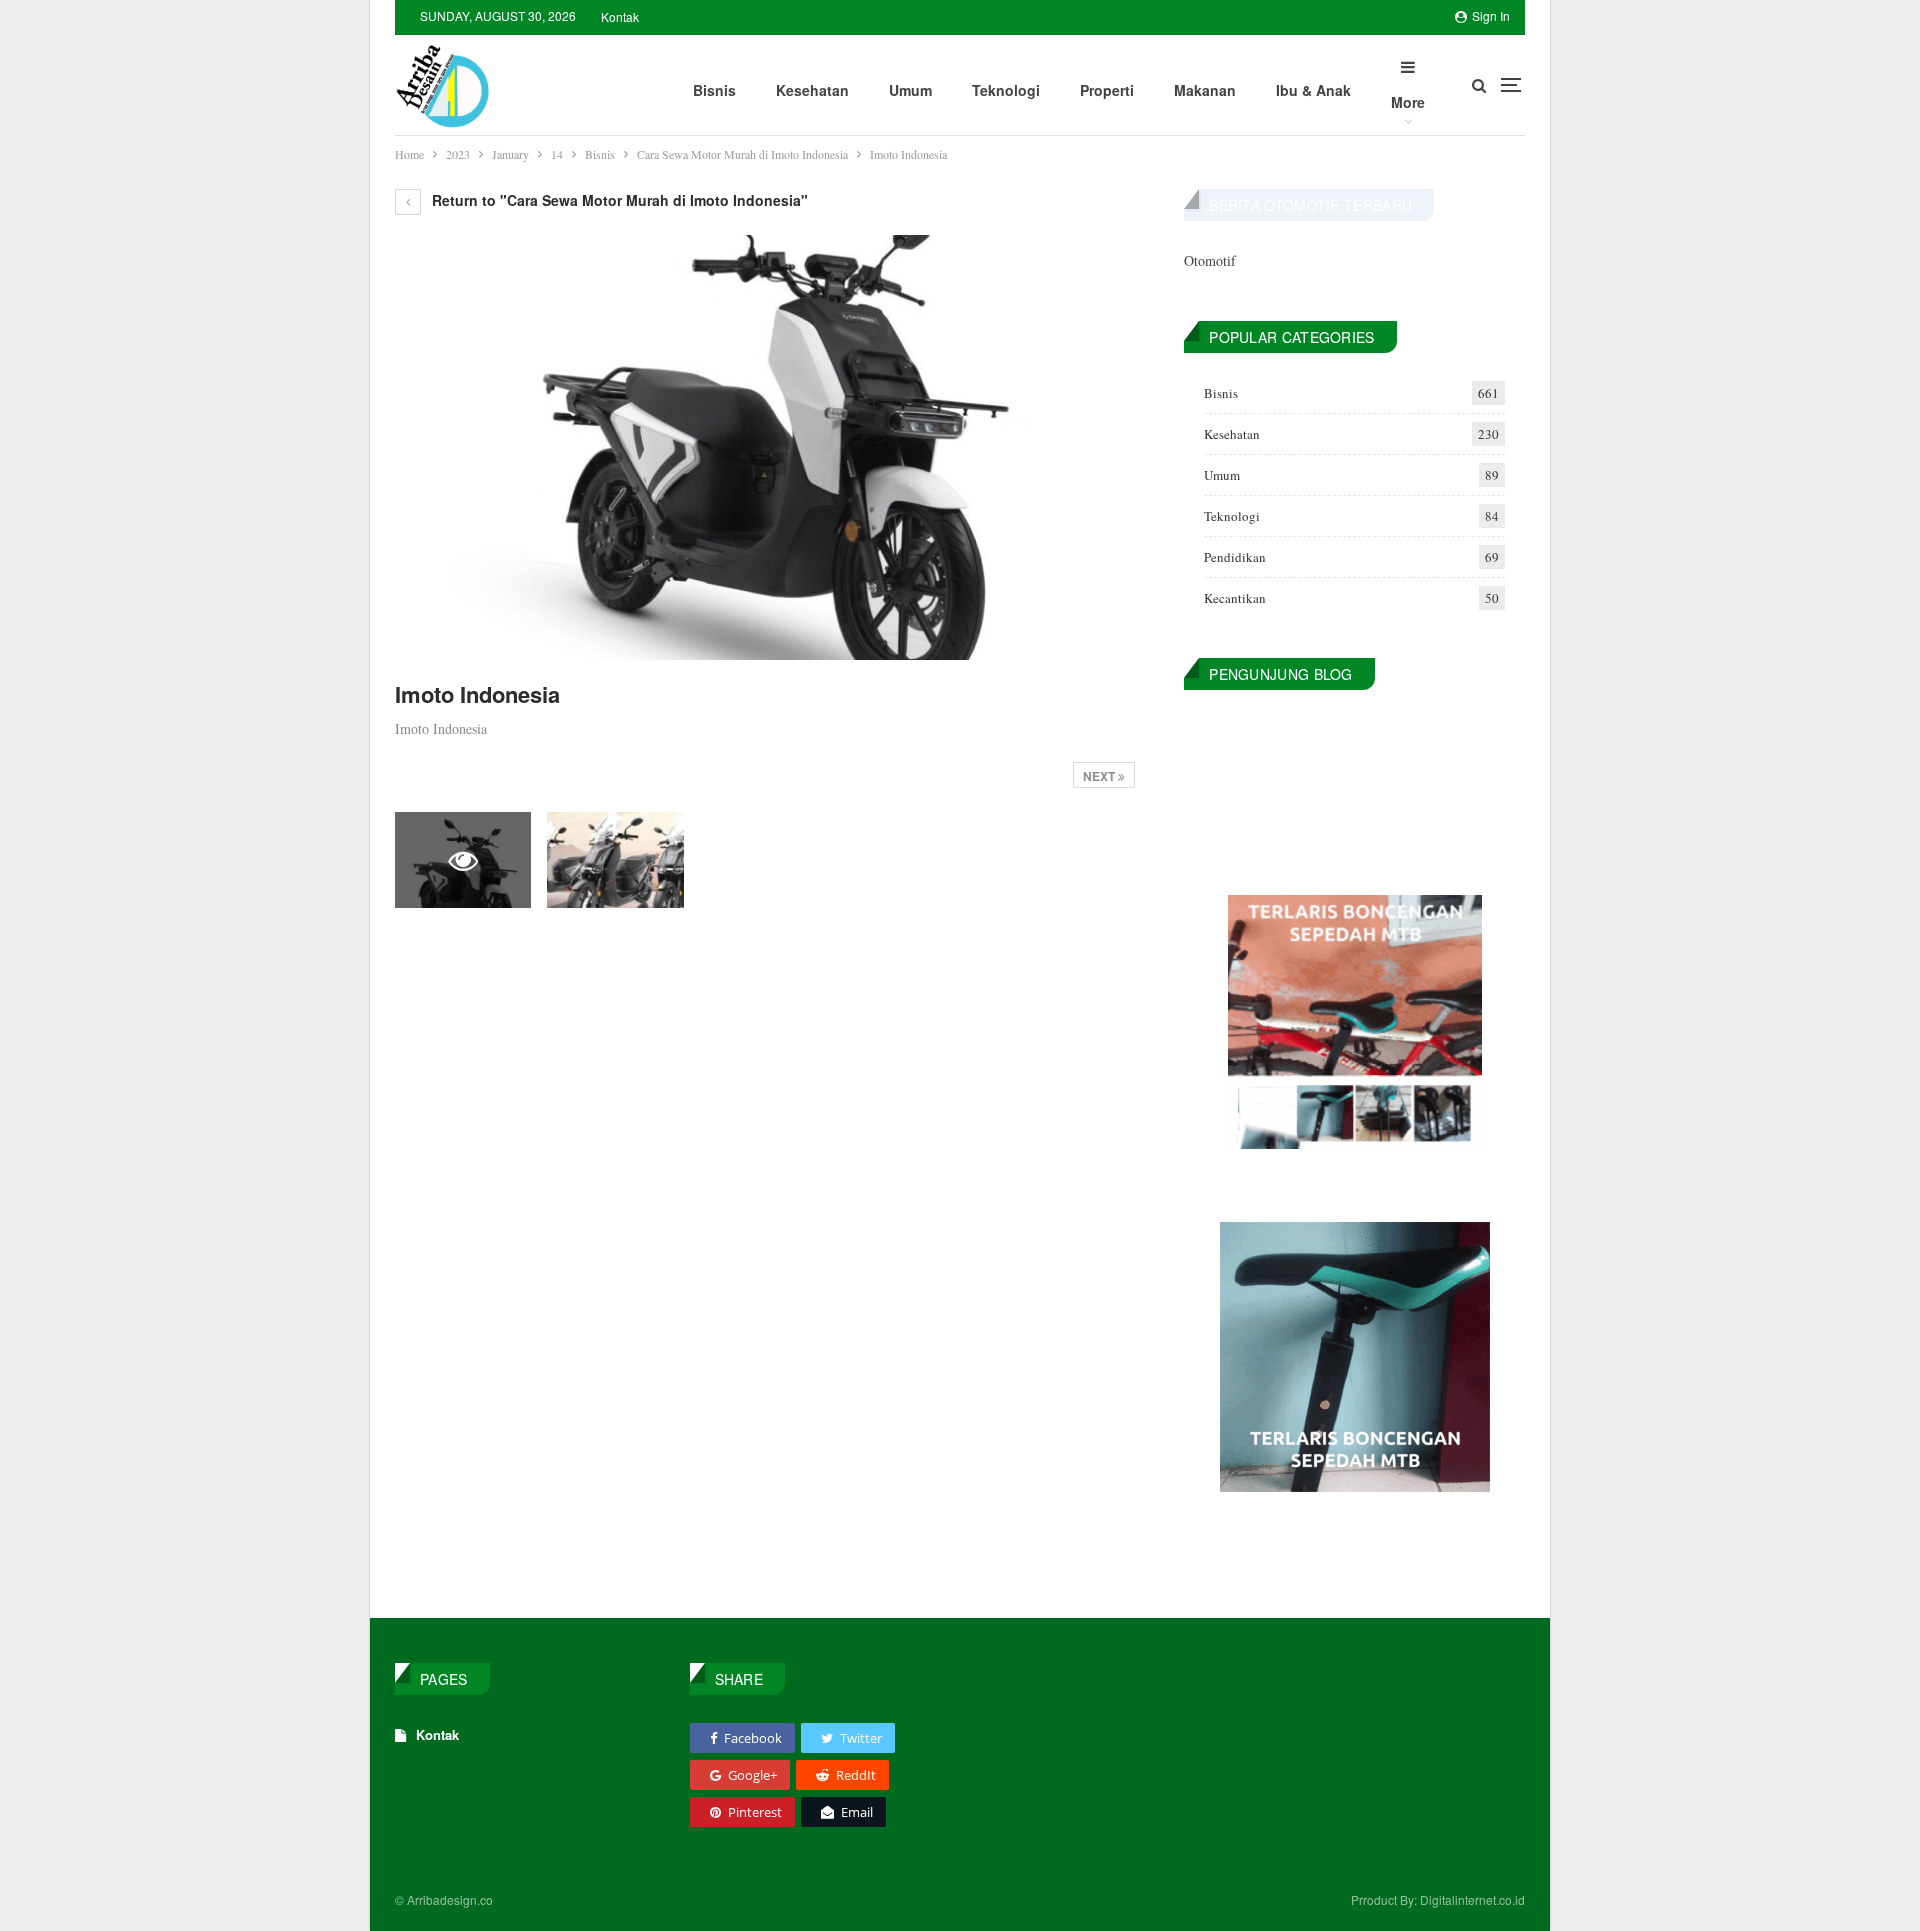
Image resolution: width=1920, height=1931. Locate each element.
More (1408, 102)
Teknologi (1006, 90)
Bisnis (714, 90)
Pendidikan (1235, 557)
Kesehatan (812, 90)
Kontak (620, 16)
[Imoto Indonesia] (615, 859)
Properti (1107, 90)
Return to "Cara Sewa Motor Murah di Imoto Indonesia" (618, 200)
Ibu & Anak (1313, 90)
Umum (910, 90)
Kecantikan (1235, 598)
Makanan (1205, 90)
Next (1100, 776)
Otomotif (1210, 260)
